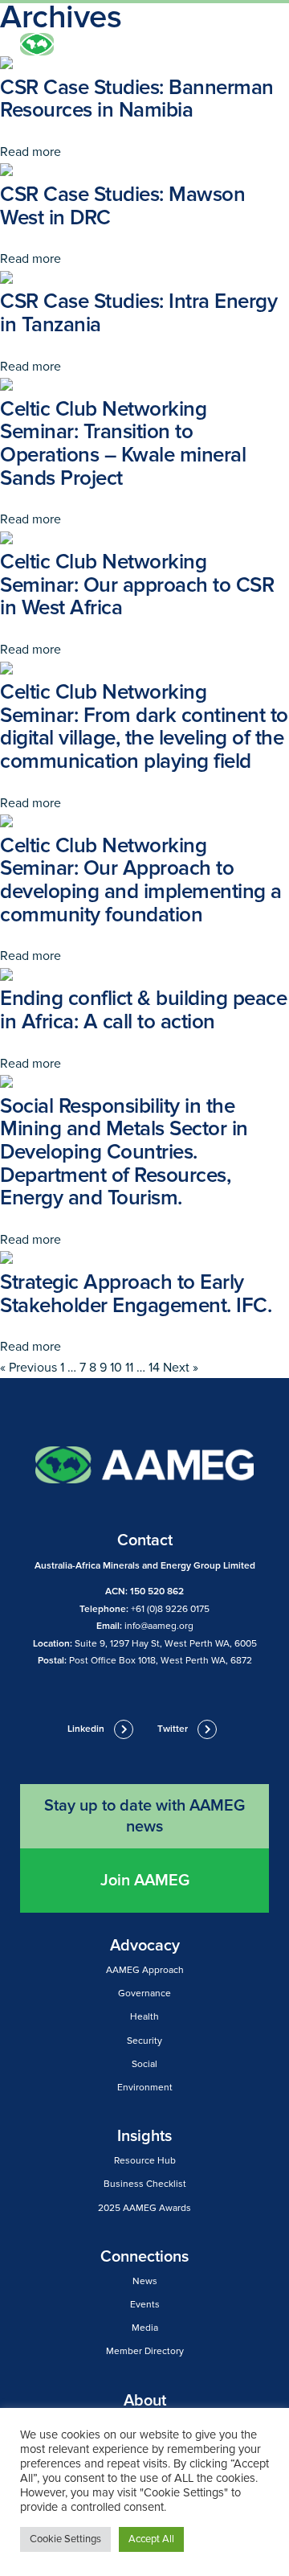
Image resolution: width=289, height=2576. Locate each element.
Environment (145, 2088)
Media (145, 2328)
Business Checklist (145, 2184)
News (145, 2281)
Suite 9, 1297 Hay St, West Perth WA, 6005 (166, 1644)
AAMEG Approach (145, 1970)
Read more (31, 152)
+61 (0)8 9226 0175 (170, 1609)
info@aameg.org (159, 1626)
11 (129, 1368)
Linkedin (86, 1729)
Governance (144, 1994)
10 (116, 1368)
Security (144, 2041)
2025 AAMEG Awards (144, 2208)
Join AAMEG (145, 1881)
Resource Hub (145, 2161)
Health (144, 2017)
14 (154, 1368)
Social (144, 2064)
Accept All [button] (151, 2539)
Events (145, 2305)
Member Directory (145, 2351)
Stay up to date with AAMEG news (144, 1816)
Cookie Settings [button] (65, 2539)
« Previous (28, 1368)
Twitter (173, 1729)
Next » (181, 1368)
